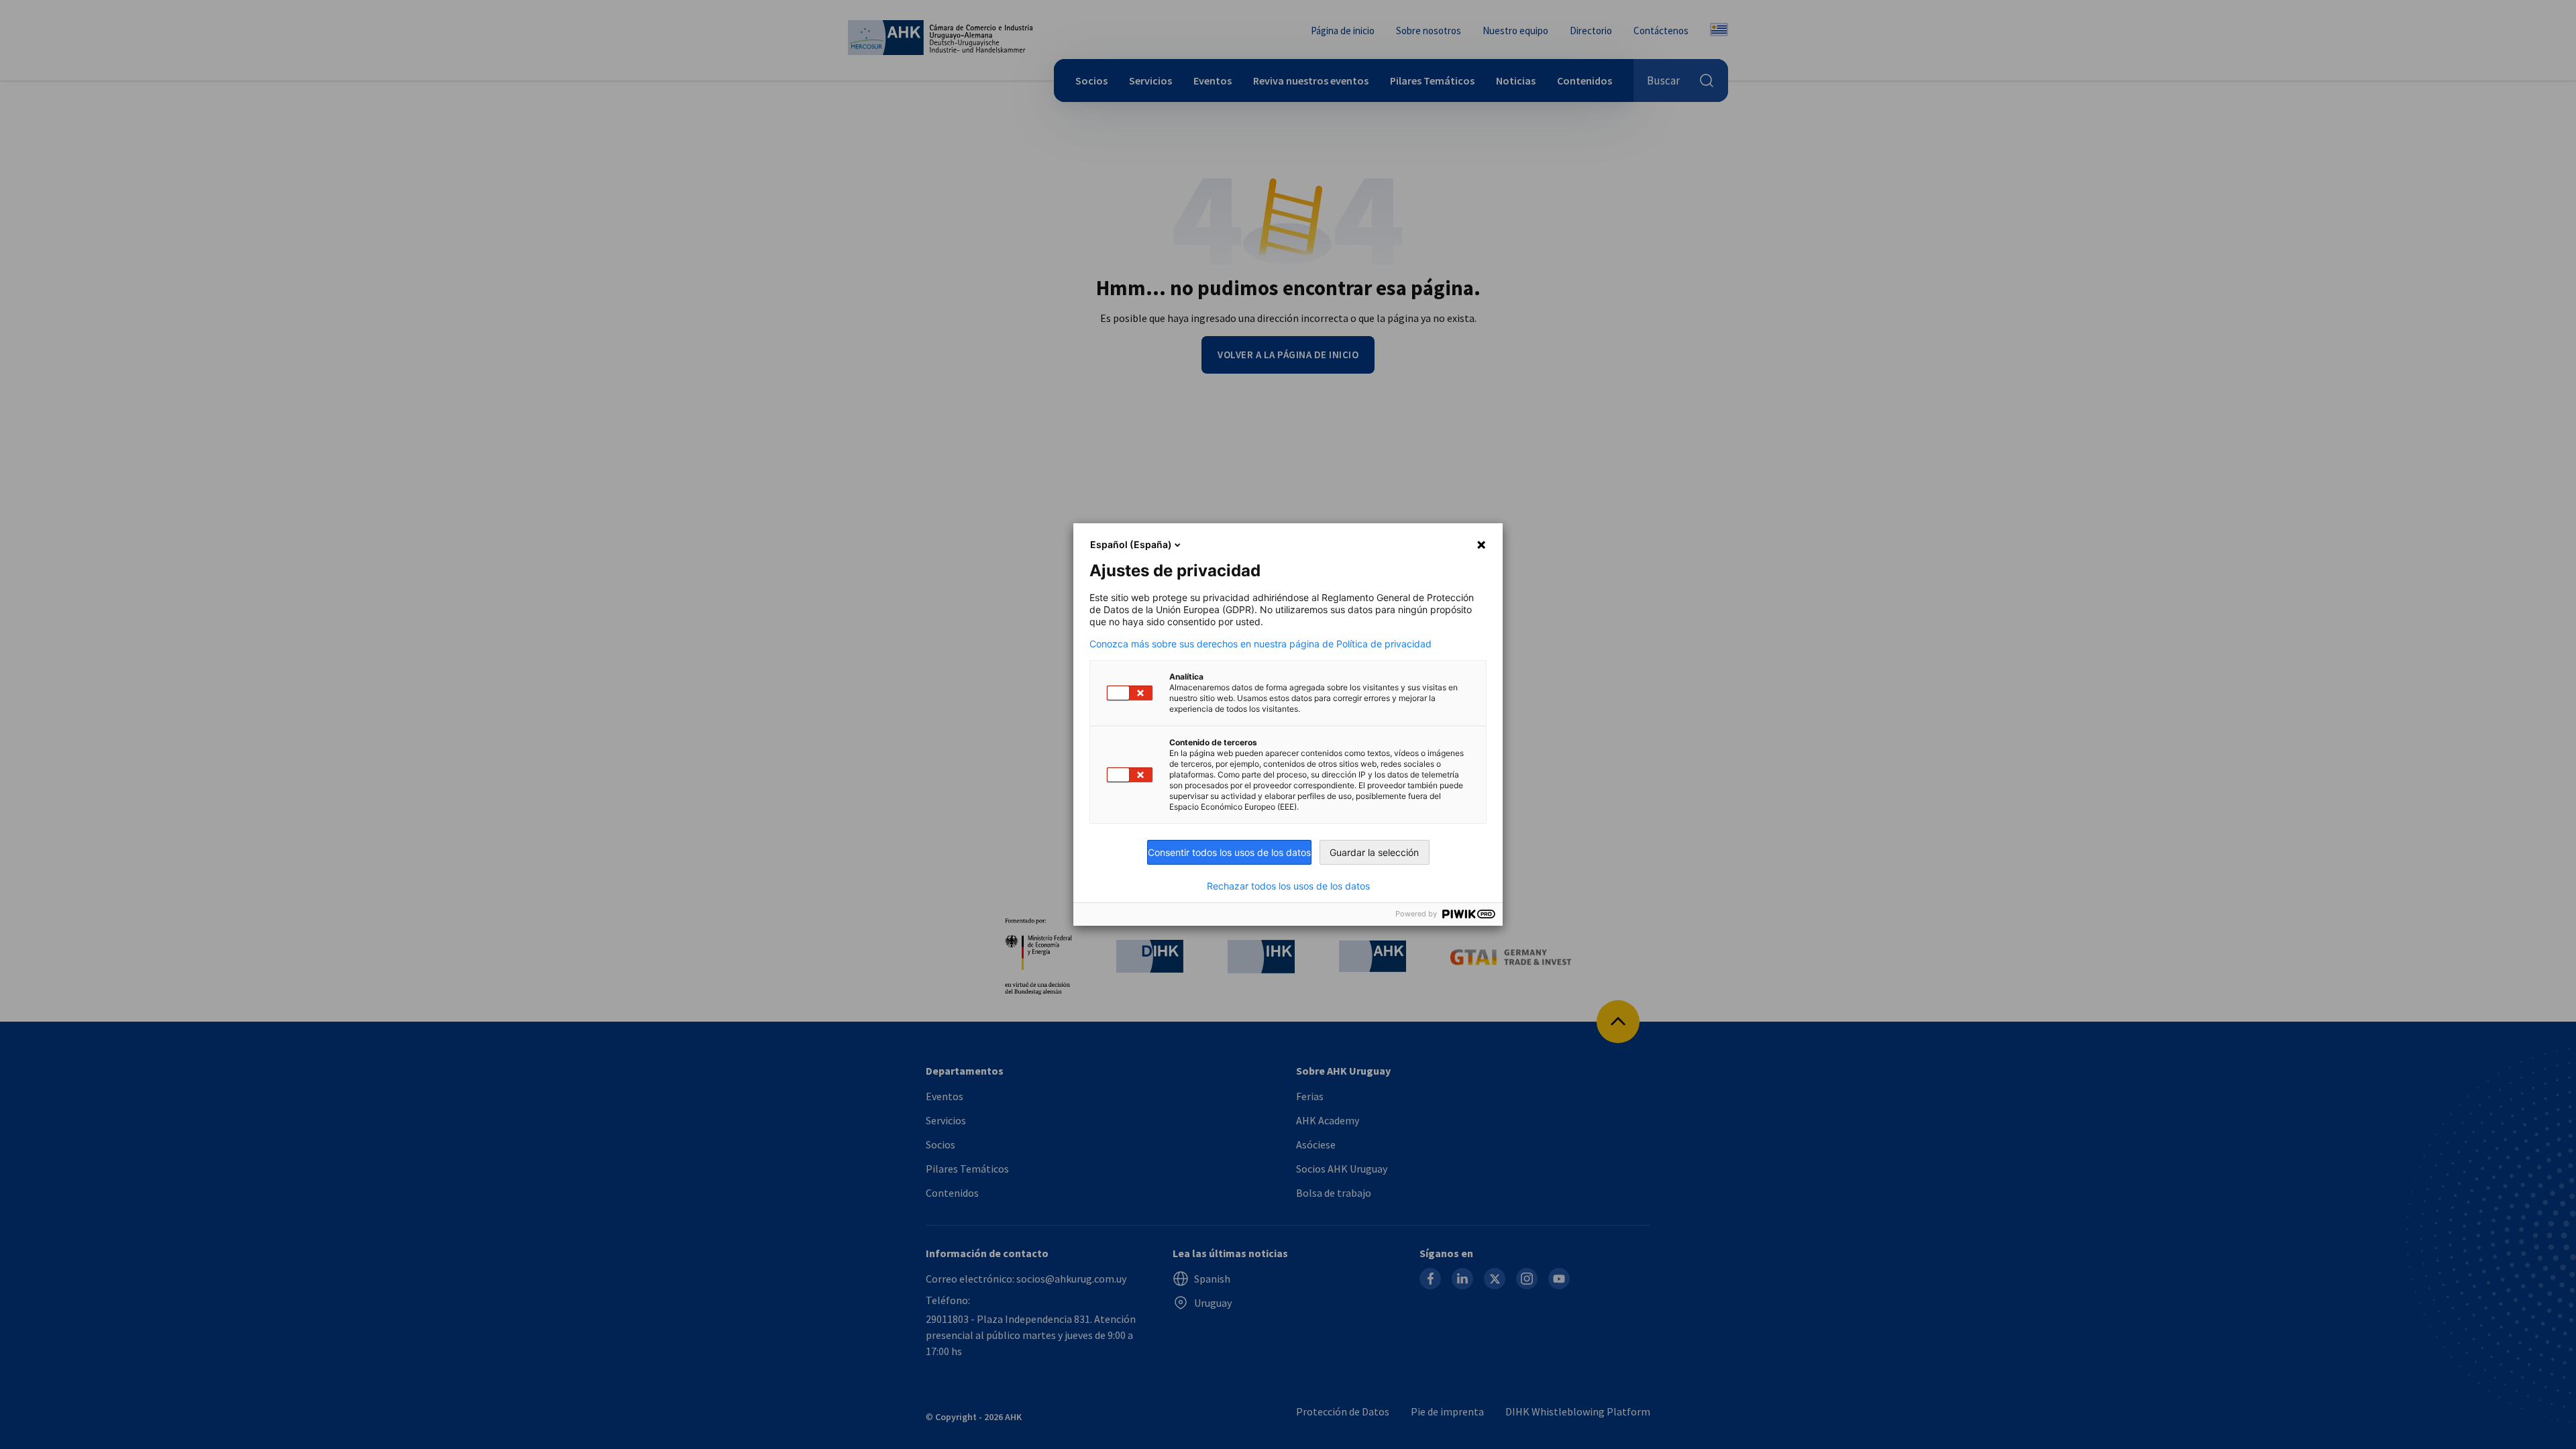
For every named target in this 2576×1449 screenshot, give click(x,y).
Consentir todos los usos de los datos (1229, 852)
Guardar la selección (1374, 852)
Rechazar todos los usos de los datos (1288, 886)
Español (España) (1131, 544)
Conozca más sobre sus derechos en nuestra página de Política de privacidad (1260, 644)
